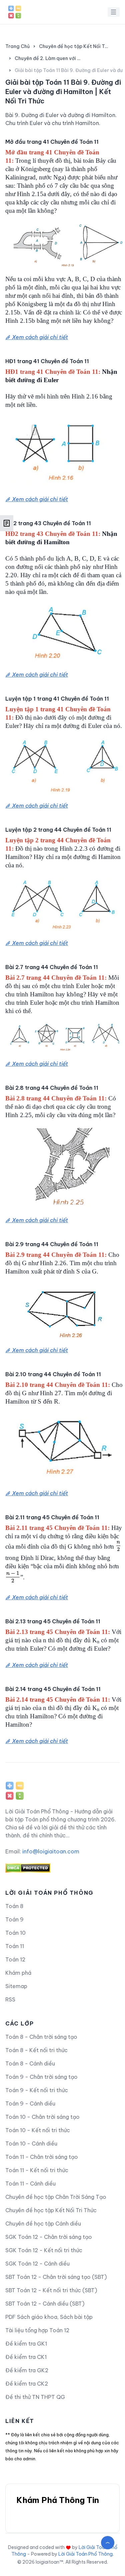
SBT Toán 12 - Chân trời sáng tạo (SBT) (56, 2277)
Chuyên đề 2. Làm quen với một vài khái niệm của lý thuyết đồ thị (49, 58)
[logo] (15, 1788)
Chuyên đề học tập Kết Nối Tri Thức (74, 46)
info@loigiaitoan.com (51, 1851)
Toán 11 (15, 1946)
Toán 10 (15, 1933)
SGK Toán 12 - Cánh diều (37, 2264)
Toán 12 (15, 1959)
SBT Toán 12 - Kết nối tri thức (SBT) (51, 2290)
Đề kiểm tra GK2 (27, 2370)
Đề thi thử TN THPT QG (35, 2397)
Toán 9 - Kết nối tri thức (37, 2090)
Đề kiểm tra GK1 (26, 2344)
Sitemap (16, 1986)
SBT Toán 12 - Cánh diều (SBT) (45, 2304)
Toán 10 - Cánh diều (31, 2143)
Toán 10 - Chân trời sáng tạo (42, 2117)
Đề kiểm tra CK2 (27, 2384)
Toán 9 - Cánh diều (30, 2103)
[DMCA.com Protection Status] (62, 1868)
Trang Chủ (17, 46)
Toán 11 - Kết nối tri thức (37, 2170)
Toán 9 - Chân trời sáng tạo (41, 2077)
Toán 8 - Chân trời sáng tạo (41, 2037)
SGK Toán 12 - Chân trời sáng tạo (49, 2237)
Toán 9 (14, 1919)
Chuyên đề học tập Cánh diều (43, 2224)
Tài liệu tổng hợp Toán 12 (37, 2330)
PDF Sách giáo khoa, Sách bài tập (49, 2317)
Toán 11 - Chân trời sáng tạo (42, 2157)
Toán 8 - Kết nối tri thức (36, 2050)
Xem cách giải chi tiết (39, 337)
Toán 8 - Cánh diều (30, 2063)
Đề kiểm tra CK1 (26, 2357)
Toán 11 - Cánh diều (30, 2184)
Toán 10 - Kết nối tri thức (38, 2130)
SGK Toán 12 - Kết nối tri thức (44, 2250)
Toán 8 (14, 1906)
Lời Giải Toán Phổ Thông (85, 2554)
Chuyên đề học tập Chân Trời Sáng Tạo (56, 2197)
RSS (10, 1999)
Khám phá (18, 1973)
